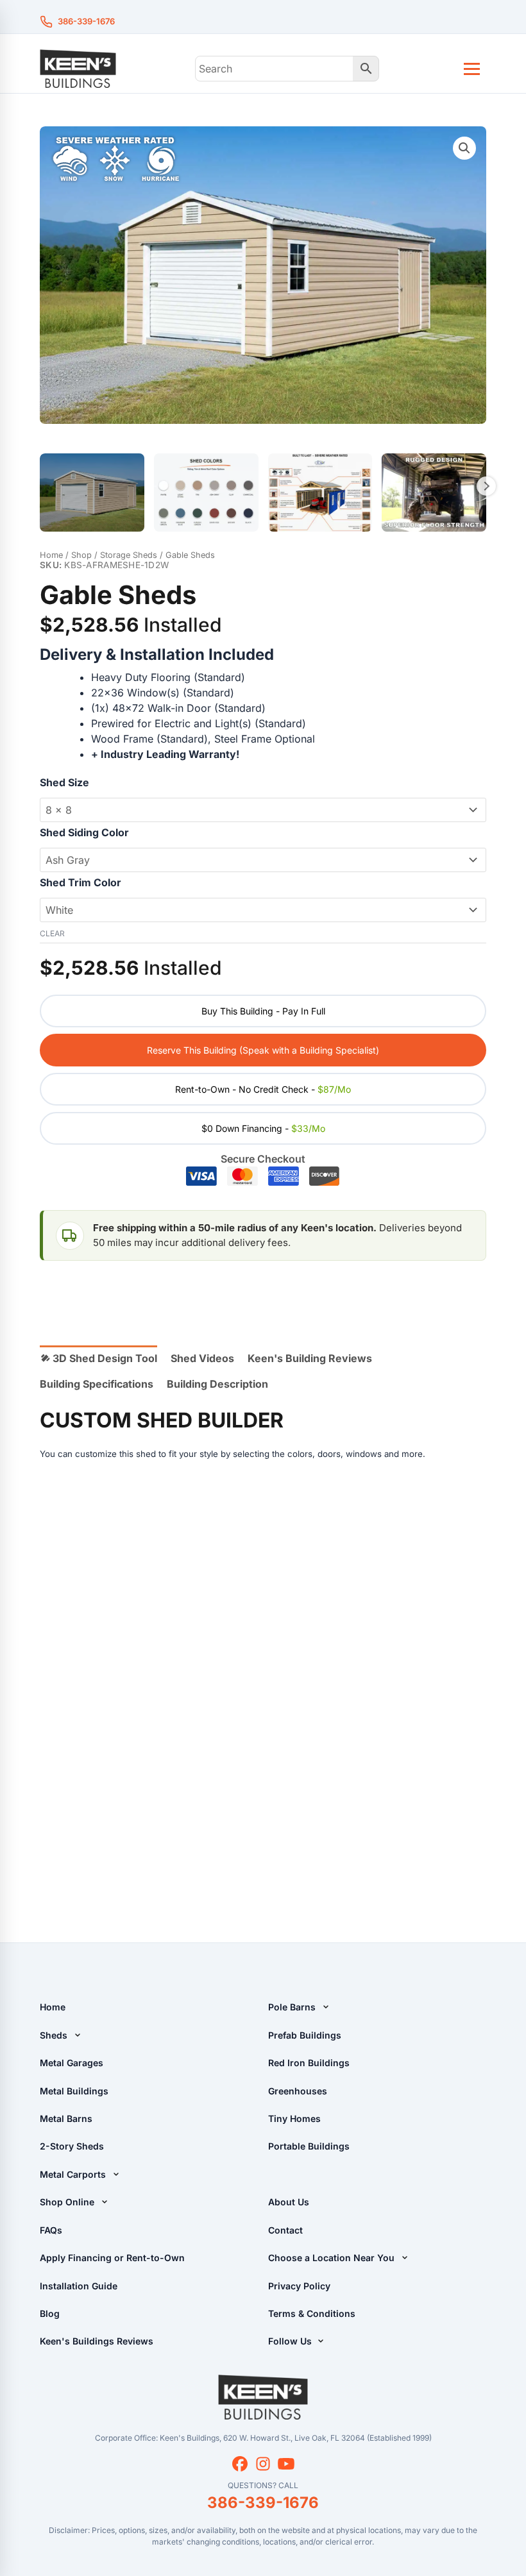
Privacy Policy (299, 2286)
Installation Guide (79, 2286)
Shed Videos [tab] (202, 1358)
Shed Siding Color (84, 832)
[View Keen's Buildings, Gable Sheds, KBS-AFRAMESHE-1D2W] (92, 492)
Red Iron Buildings (309, 2063)
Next (486, 486)
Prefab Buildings (305, 2035)
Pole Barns (292, 2007)
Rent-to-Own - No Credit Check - (263, 1089)
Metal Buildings (74, 2091)
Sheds (54, 2035)
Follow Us (291, 2341)
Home (51, 555)
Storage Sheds (129, 555)
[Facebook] (240, 2464)
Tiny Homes (294, 2118)
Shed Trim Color (81, 882)
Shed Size (64, 782)
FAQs (51, 2230)
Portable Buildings (309, 2146)
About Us (289, 2202)
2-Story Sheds (72, 2146)
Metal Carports (73, 2174)
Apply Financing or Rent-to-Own (112, 2258)
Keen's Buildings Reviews (97, 2341)
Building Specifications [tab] (97, 1384)
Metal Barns (66, 2118)
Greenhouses (298, 2091)
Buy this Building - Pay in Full (263, 1011)
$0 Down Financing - (263, 1128)
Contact (285, 2230)
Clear (52, 933)
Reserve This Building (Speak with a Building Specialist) (263, 1050)
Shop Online (67, 2202)
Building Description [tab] (217, 1384)
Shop (81, 555)
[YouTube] (286, 2464)
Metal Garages (72, 2063)
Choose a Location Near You (331, 2258)
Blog (50, 2313)
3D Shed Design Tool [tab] (104, 1358)
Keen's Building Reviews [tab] (310, 1358)
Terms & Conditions (312, 2313)
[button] (464, 148)
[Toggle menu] (472, 69)
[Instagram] (263, 2464)
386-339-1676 (86, 21)
